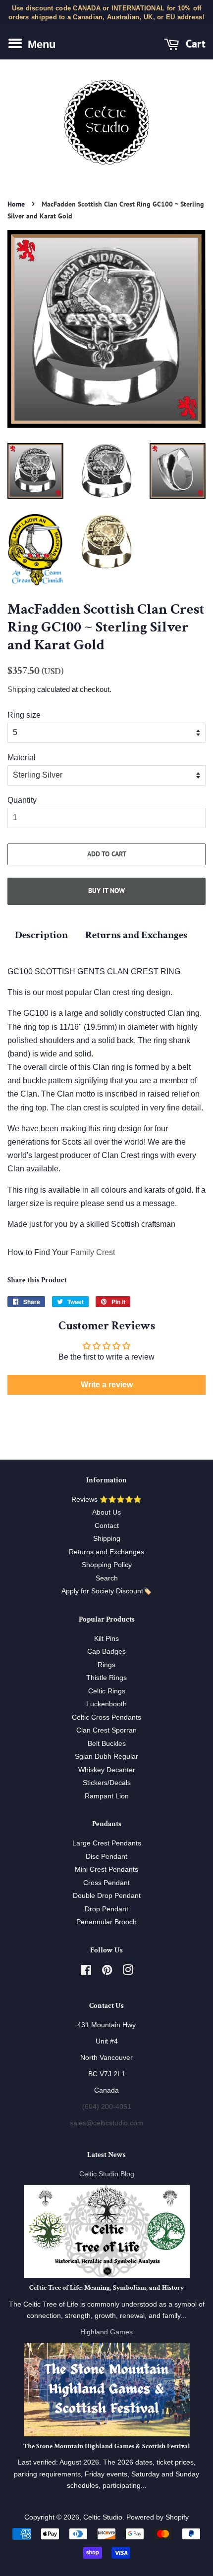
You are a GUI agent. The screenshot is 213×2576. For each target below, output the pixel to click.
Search (107, 1578)
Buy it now (106, 891)
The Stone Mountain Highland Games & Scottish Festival (107, 2446)
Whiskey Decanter (107, 1770)
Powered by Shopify (158, 2517)
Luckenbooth (106, 1704)
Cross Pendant (106, 1883)
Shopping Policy (107, 1565)
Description (41, 935)
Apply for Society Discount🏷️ (106, 1591)
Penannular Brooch (106, 1922)
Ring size (24, 715)
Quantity (22, 800)
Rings (106, 1665)
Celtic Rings (107, 1691)
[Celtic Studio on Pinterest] (107, 1972)
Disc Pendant (106, 1857)
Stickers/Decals (107, 1783)
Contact (107, 1526)
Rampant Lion (107, 1796)
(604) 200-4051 (107, 2107)
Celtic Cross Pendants (106, 1717)
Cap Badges (106, 1652)
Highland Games (106, 2332)
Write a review (107, 1385)
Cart (194, 44)
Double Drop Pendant (107, 1896)
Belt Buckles (107, 1744)
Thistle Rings (106, 1678)
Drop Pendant (106, 1909)
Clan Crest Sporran (106, 1730)
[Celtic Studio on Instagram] (128, 1972)
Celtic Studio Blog (107, 2174)
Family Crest (93, 1252)
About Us (106, 1512)
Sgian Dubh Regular (106, 1757)
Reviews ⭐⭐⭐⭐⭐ (106, 1499)
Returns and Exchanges (136, 935)
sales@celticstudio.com (106, 2123)
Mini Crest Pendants (106, 1869)
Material (22, 758)
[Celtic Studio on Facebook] (86, 1972)
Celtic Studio (103, 2517)
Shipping (21, 689)
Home (16, 204)
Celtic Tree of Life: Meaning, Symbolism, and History (106, 2288)
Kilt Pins (106, 1639)
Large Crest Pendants (107, 1843)
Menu (40, 44)
